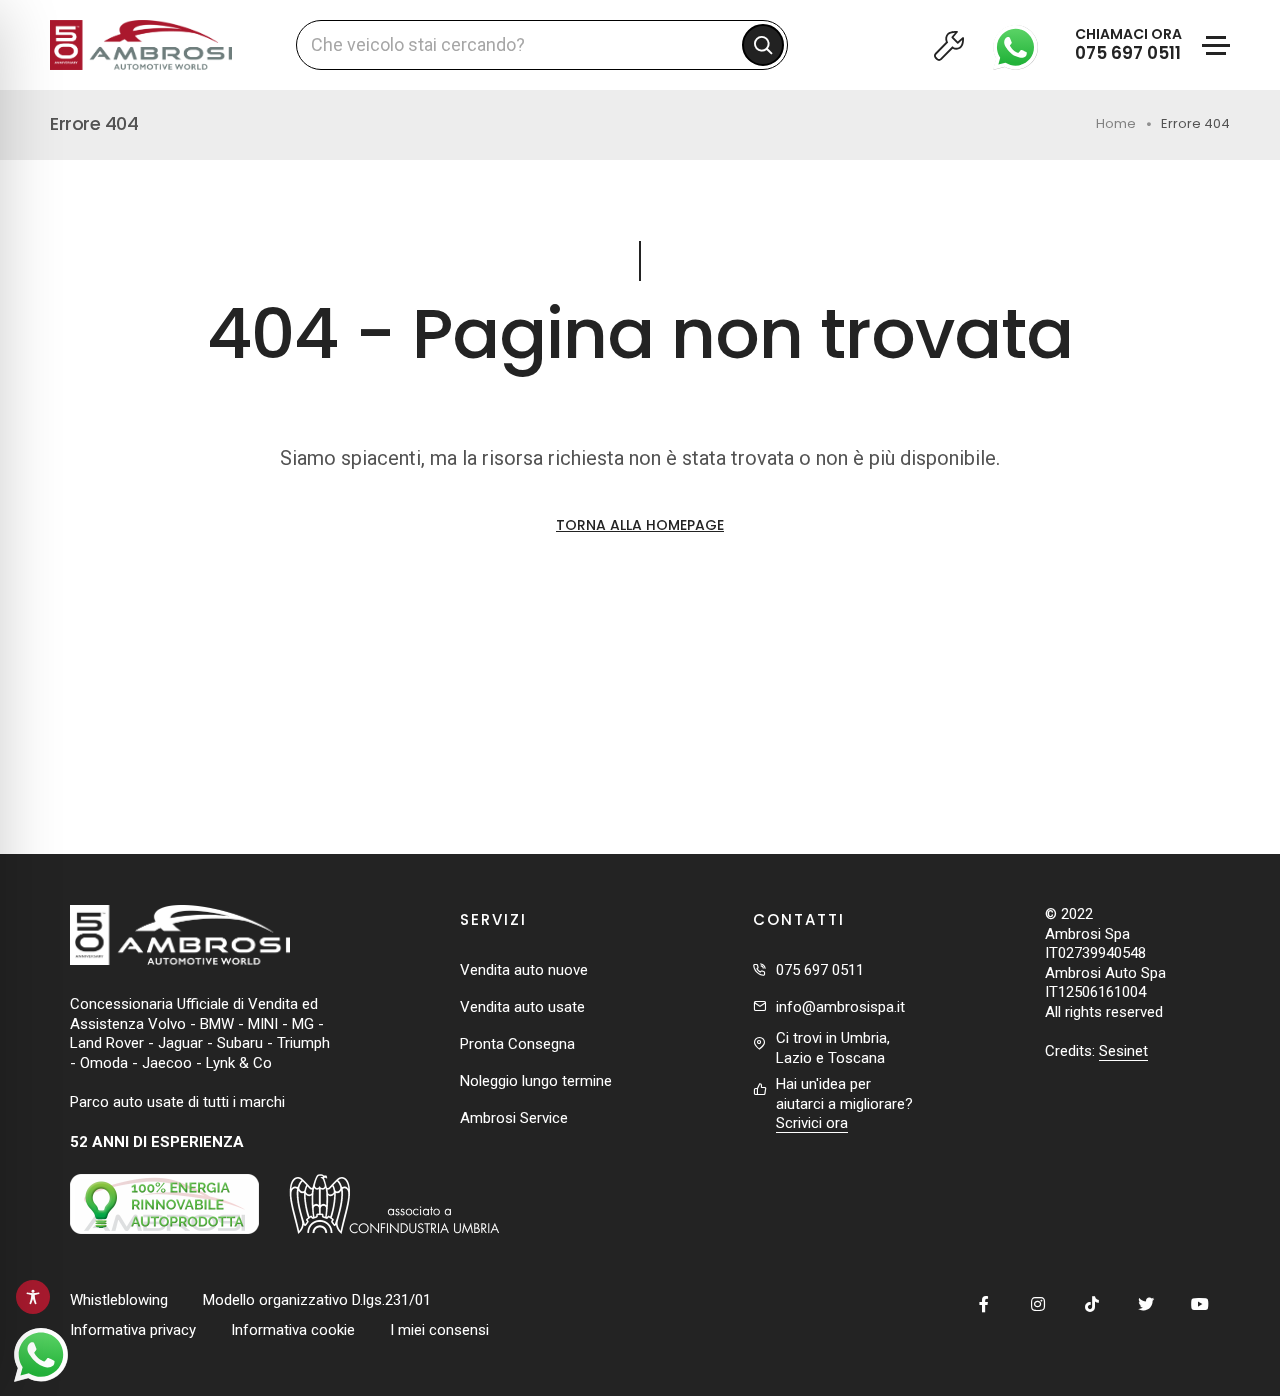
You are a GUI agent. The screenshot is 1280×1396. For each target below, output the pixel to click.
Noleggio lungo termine (536, 1081)
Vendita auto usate (522, 1007)
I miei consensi (439, 1330)
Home (1116, 123)
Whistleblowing (119, 1300)
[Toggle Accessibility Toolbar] (33, 1297)
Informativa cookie (293, 1330)
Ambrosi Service (514, 1118)
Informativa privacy (133, 1330)
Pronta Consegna (517, 1044)
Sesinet (1123, 1051)
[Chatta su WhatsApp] (41, 1355)
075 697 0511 (820, 970)
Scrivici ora (812, 1123)
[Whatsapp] (1021, 45)
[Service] (948, 45)
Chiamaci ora (1128, 44)
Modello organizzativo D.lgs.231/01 (317, 1300)
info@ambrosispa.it (840, 1007)
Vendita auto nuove (524, 970)
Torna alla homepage (640, 525)
